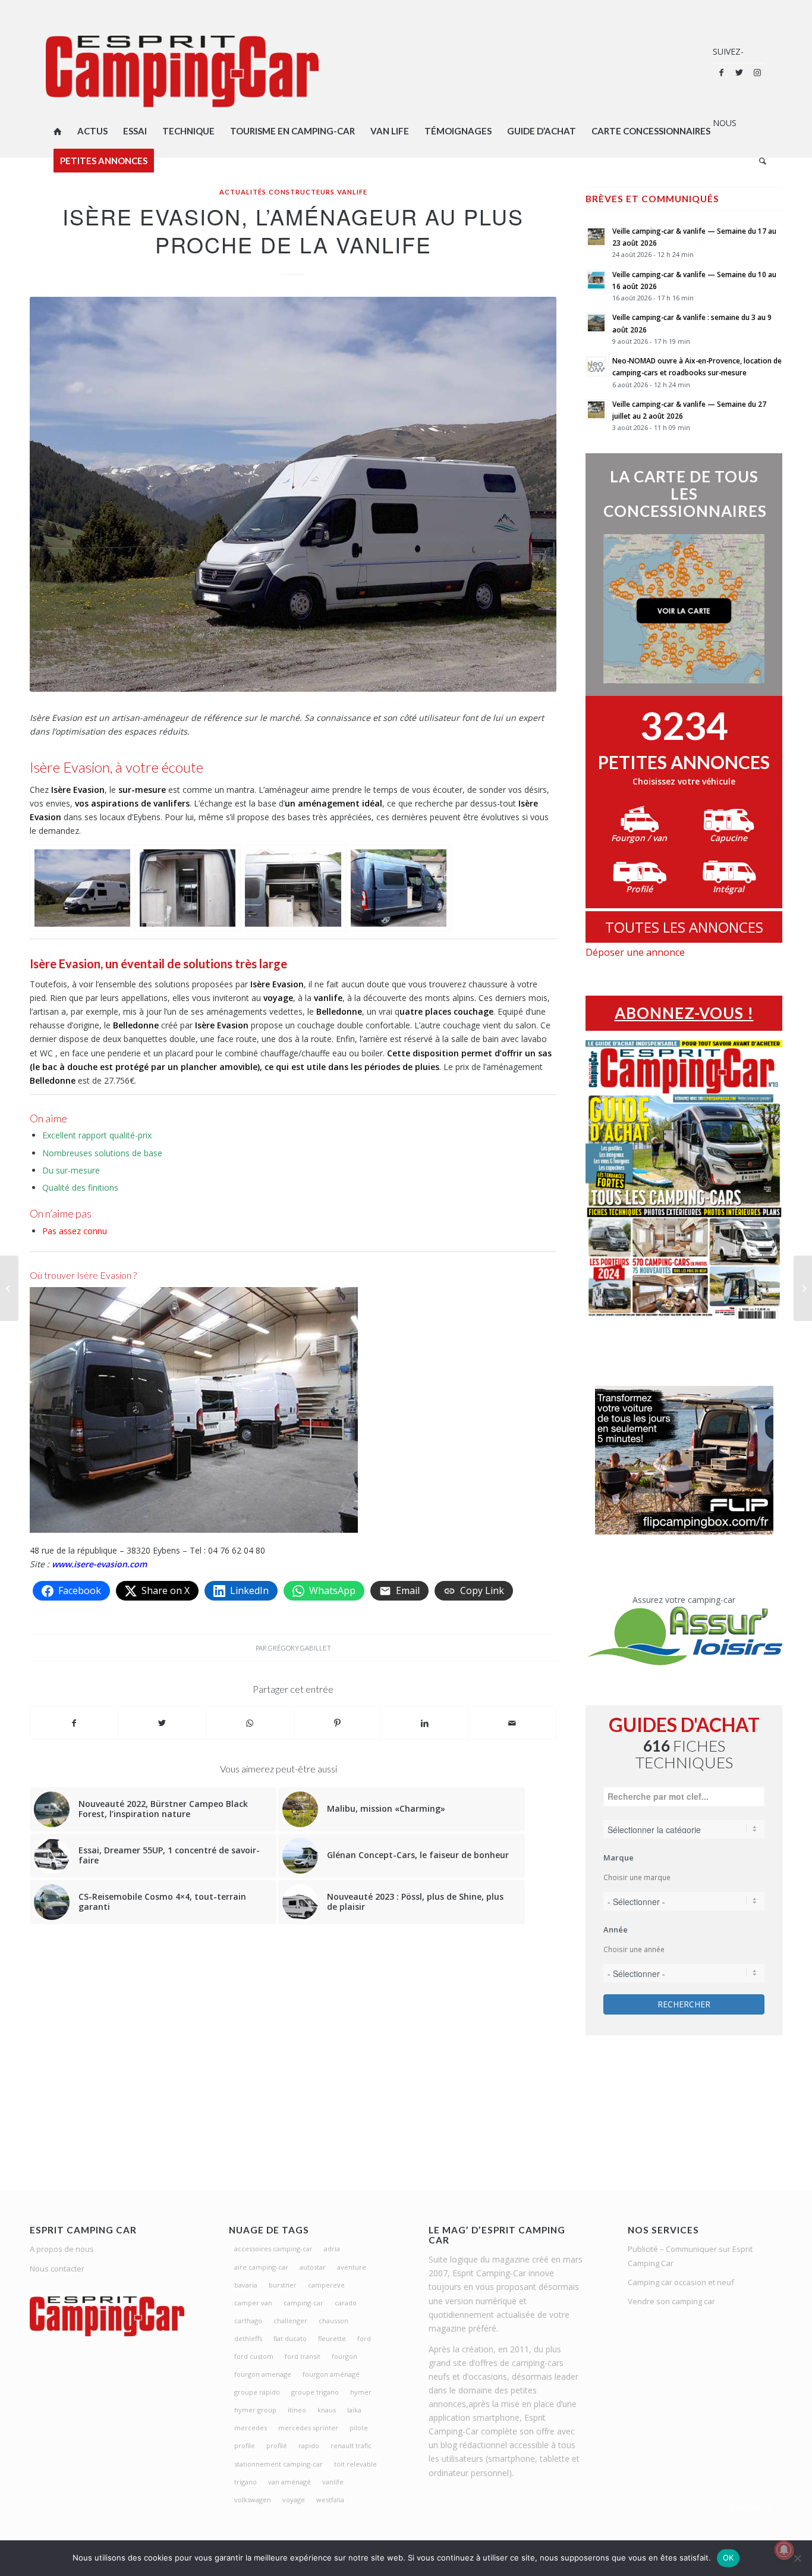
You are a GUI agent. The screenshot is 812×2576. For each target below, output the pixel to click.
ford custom (254, 2356)
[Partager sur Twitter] (162, 1723)
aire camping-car (261, 2267)
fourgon (344, 2356)
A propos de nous (62, 2249)
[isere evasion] (82, 888)
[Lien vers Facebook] (722, 73)
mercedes (251, 2428)
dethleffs (248, 2338)
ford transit (303, 2356)
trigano (246, 2482)
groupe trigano (315, 2392)
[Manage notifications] (784, 2550)
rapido (309, 2445)
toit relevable (355, 2464)
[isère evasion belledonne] (188, 888)
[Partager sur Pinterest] (337, 1723)
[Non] (797, 2558)
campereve (326, 2285)
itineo (297, 2410)
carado (346, 2303)
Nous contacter (57, 2268)
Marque (619, 1858)
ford (364, 2338)
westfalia (330, 2500)
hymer (361, 2392)
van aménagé (289, 2482)
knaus (327, 2410)
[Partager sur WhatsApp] (250, 1723)
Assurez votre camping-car (684, 1600)
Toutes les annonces (684, 927)
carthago (248, 2321)
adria (332, 2249)
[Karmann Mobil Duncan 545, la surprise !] (803, 1288)
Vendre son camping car (671, 2301)
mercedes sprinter (308, 2428)
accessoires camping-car (273, 2249)
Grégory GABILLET (300, 1648)
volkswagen (253, 2500)
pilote (359, 2428)
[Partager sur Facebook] (74, 1723)
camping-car (303, 2303)
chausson (333, 2321)
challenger (290, 2321)
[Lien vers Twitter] (739, 73)
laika (354, 2410)
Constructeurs (302, 192)
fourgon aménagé (331, 2374)
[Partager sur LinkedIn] (424, 1723)
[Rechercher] (759, 161)
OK (728, 2558)
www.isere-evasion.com (99, 1564)
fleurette (332, 2338)
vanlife (333, 2482)
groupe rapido (257, 2392)
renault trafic (351, 2445)
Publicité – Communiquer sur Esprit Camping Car (690, 2256)
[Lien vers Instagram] (757, 73)
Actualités (243, 192)
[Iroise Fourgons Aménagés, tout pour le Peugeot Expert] (9, 1288)
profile (245, 2445)
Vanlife (352, 192)
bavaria (246, 2285)
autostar (313, 2267)
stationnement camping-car (278, 2464)
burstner (283, 2285)
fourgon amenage (263, 2374)
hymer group (255, 2410)
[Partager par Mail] (512, 1723)
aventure (352, 2267)
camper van (253, 2303)
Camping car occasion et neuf (681, 2282)
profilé (277, 2445)
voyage (294, 2500)
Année (616, 1929)
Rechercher (684, 2004)
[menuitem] (58, 131)
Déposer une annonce (635, 952)
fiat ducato (290, 2338)
